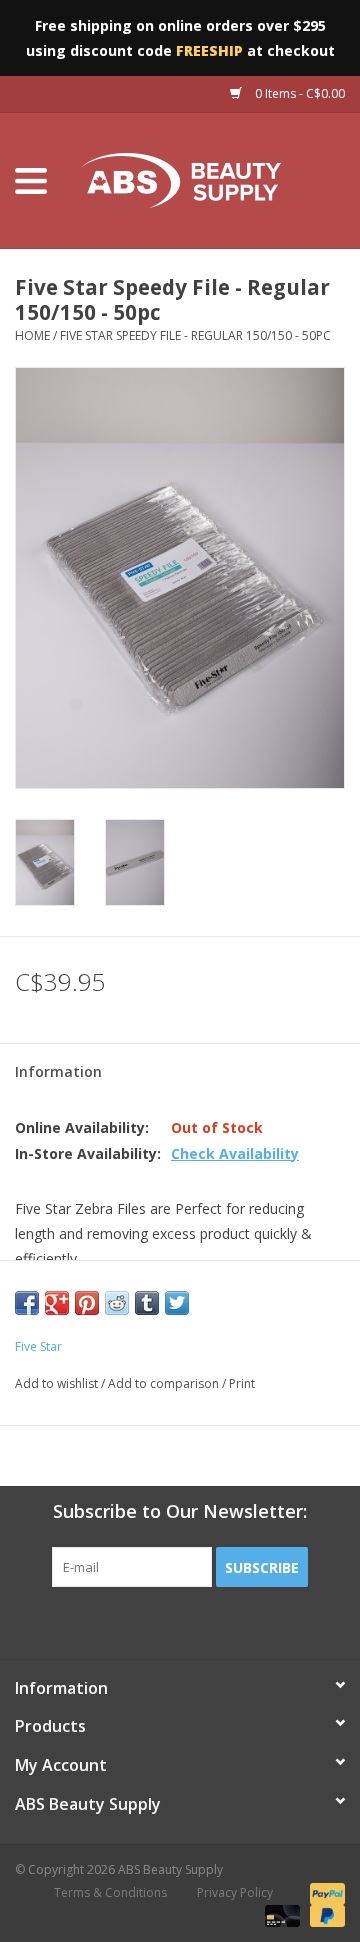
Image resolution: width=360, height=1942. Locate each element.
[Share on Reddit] (117, 1303)
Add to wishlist (56, 1383)
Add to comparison (165, 1383)
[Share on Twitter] (177, 1303)
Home (32, 335)
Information (58, 1071)
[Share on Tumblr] (147, 1303)
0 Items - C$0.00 (298, 93)
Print (242, 1383)
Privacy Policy (235, 1892)
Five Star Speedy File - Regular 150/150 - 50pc (195, 335)
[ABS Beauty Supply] (211, 179)
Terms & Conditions (110, 1892)
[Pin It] (87, 1303)
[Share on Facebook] (27, 1303)
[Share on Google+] (57, 1303)
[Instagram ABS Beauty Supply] (234, 1628)
